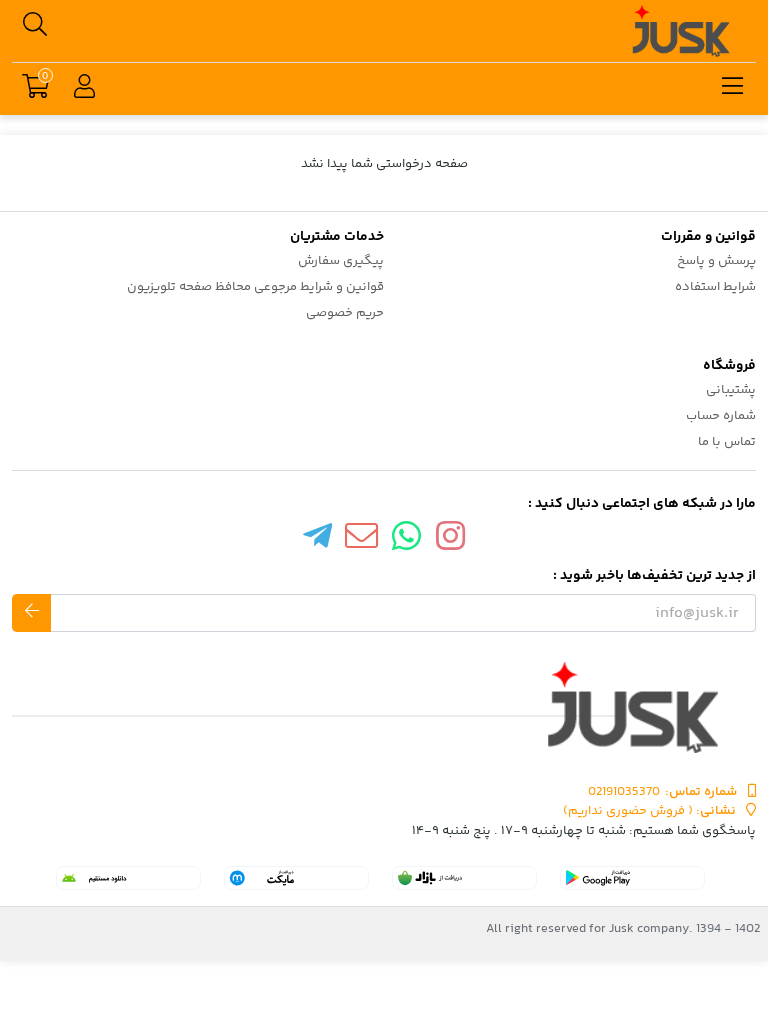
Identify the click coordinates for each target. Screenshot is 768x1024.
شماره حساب (721, 416)
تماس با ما (727, 442)
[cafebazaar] (464, 878)
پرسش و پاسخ (716, 261)
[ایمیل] (362, 541)
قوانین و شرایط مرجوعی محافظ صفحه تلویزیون (255, 287)
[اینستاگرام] (451, 541)
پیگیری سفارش (341, 261)
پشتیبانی (731, 390)
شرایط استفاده (715, 287)
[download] (128, 878)
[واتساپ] (407, 541)
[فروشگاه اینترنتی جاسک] (384, 707)
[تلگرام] (317, 541)
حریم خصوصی (345, 313)
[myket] (296, 878)
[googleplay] (632, 878)
